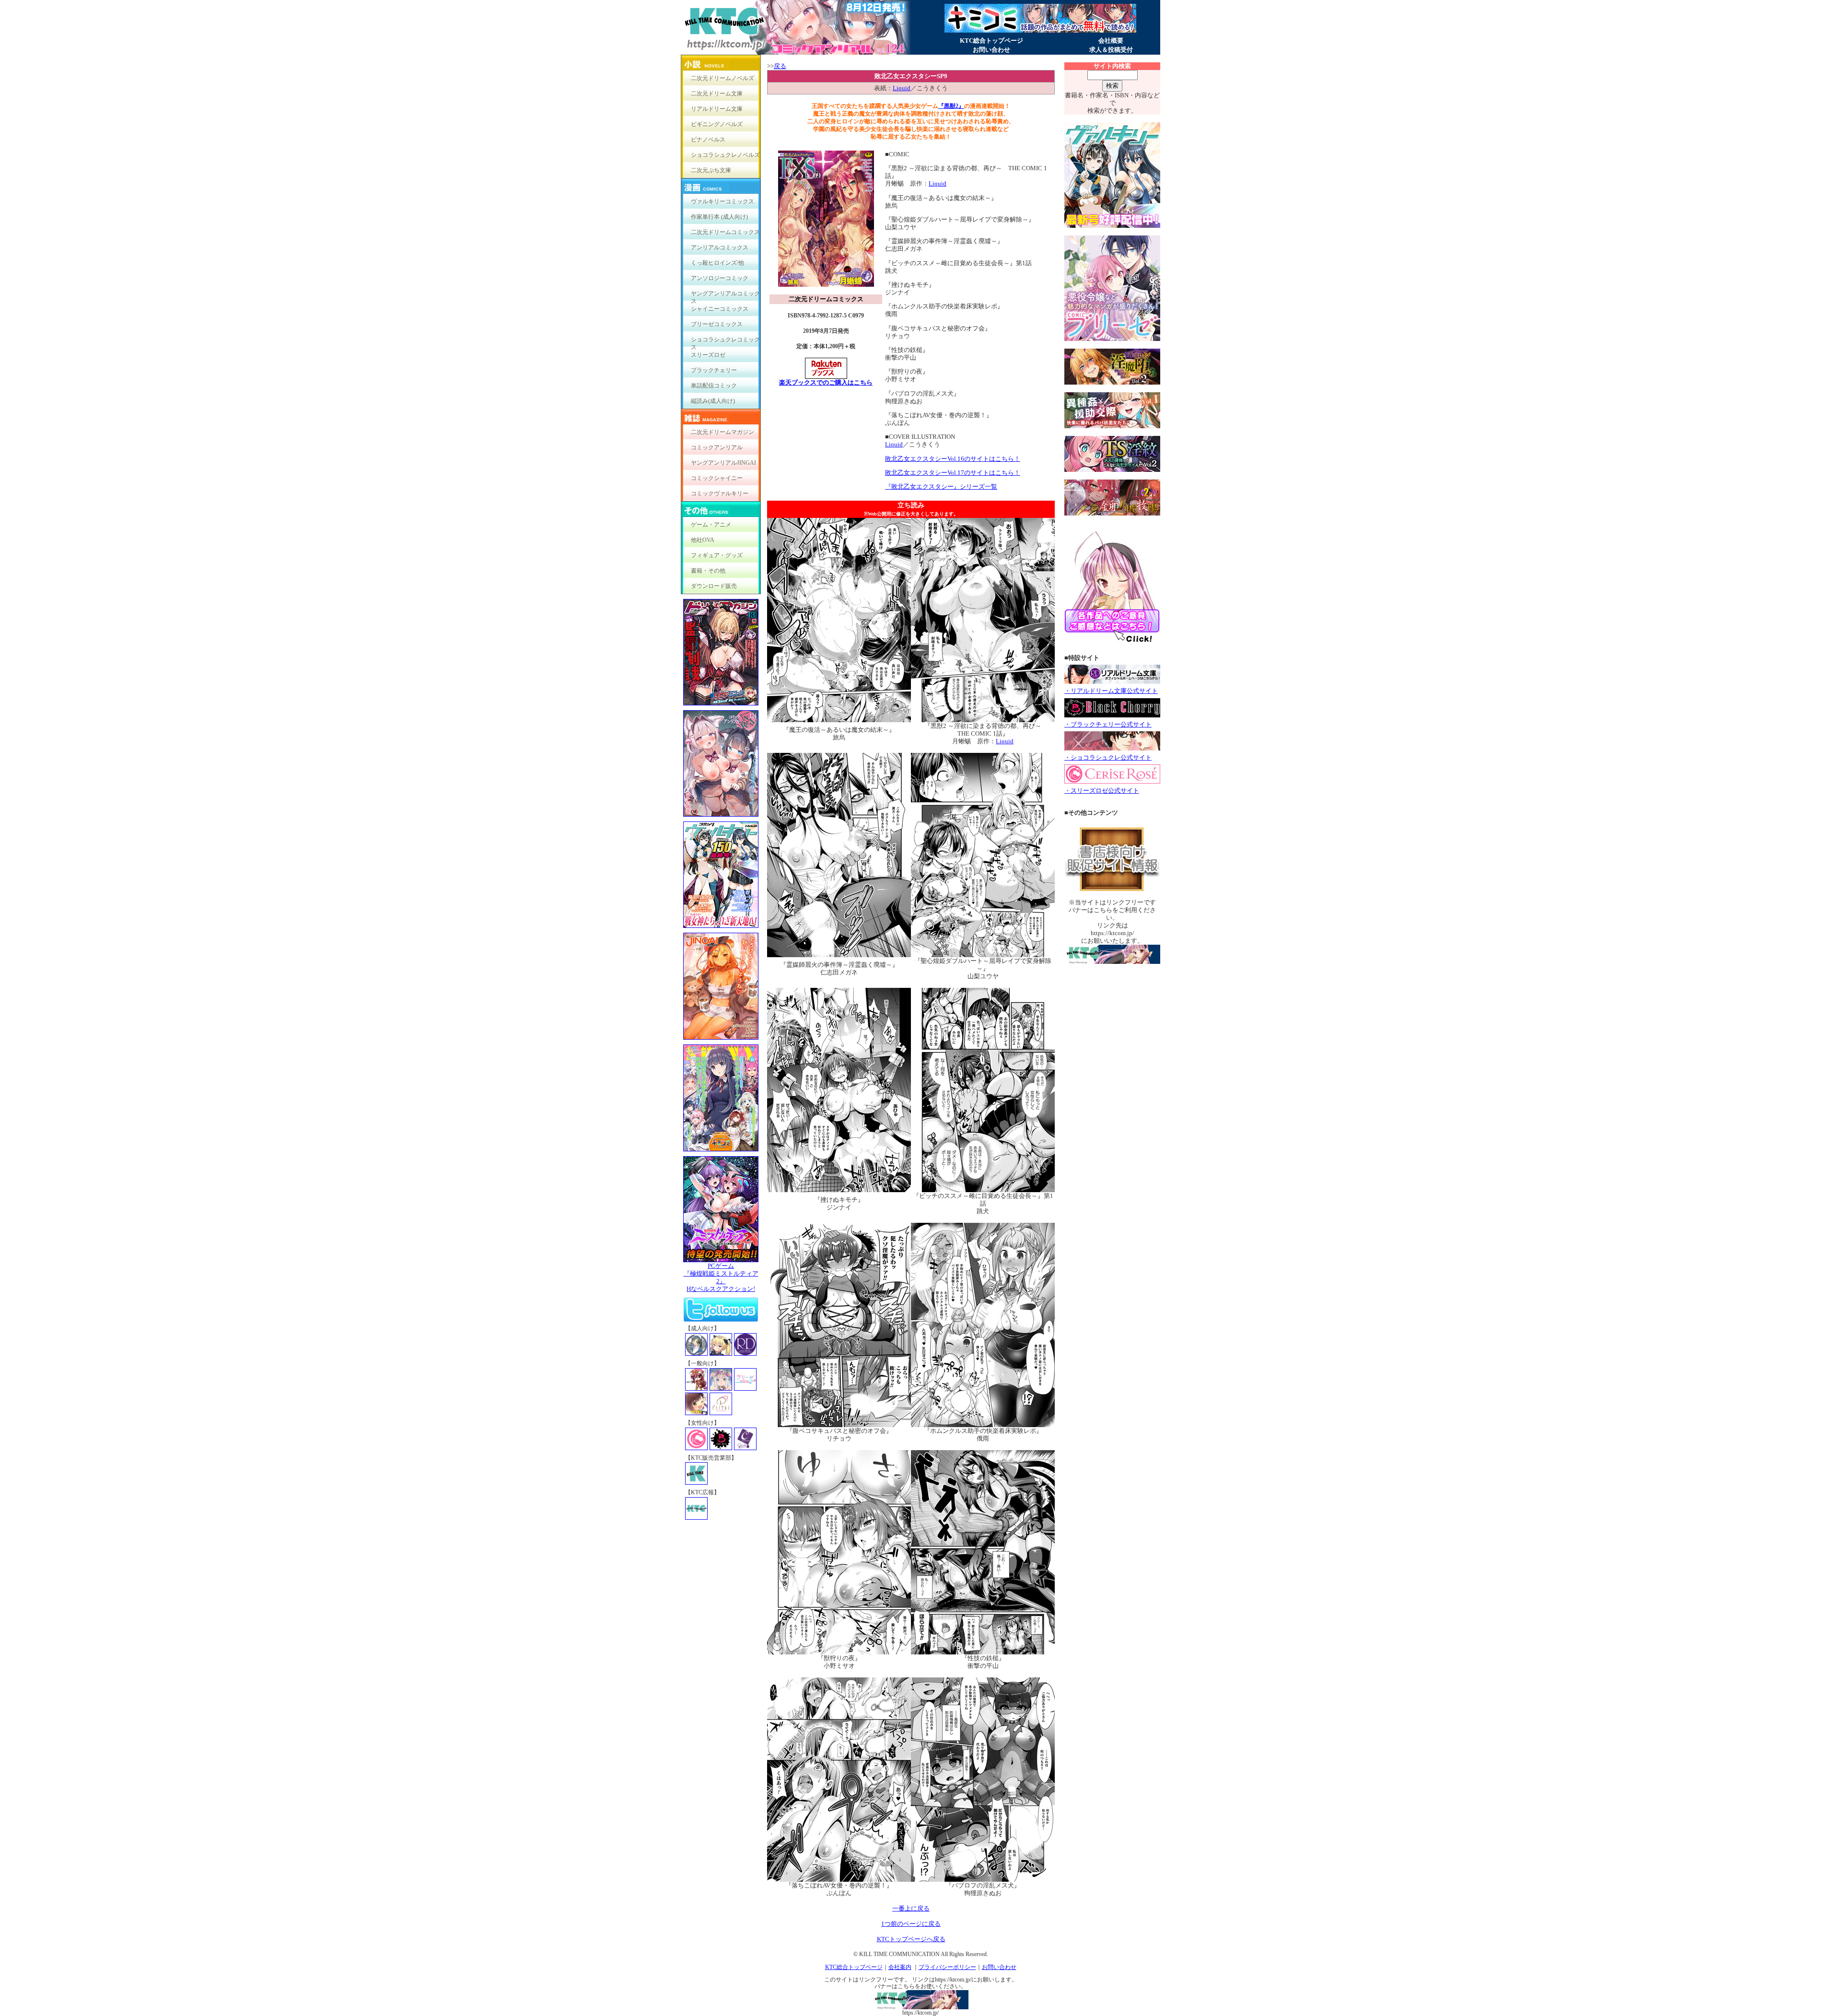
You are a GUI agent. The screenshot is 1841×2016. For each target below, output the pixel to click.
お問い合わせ (991, 50)
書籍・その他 (708, 571)
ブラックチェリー (714, 370)
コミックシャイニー (717, 478)
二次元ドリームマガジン (722, 432)
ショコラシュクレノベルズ (725, 155)
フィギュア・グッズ (717, 555)
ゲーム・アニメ (711, 525)
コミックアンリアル (717, 447)
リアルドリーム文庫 (717, 109)
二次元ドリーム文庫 (717, 94)
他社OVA (703, 540)
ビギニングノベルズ (717, 124)
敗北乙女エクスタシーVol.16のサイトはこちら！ (953, 459)
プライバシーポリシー (947, 1967)
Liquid (902, 88)
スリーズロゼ (708, 355)
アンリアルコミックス (720, 247)
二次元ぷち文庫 (711, 170)
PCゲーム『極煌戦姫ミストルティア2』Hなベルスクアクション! (721, 1277)
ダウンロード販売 (714, 586)
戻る (780, 66)
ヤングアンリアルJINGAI (723, 463)
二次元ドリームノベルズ (722, 78)
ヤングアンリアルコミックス (725, 296)
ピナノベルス (708, 140)
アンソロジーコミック (720, 278)
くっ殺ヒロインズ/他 (717, 263)
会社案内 (900, 1967)
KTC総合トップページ (991, 41)
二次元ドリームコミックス (725, 232)
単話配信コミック (714, 386)
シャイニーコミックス (720, 309)
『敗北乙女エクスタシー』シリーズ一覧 (941, 486)
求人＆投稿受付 (1111, 50)
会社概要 (1111, 41)
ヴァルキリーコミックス (722, 201)
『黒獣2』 (951, 106)
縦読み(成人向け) (713, 401)
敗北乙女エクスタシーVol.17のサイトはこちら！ (953, 473)
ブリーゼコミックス (717, 324)
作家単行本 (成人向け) (719, 217)
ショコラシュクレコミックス (725, 342)
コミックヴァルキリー (720, 493)
